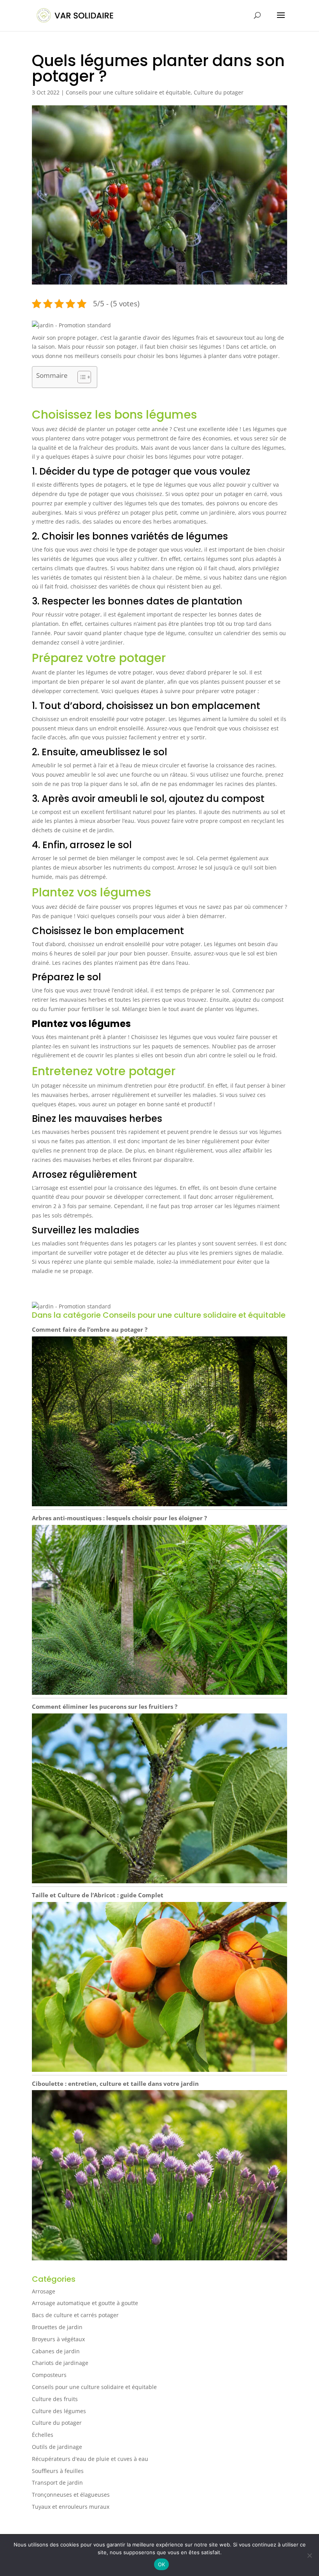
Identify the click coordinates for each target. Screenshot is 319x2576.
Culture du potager (219, 92)
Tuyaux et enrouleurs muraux (71, 2507)
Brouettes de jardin (57, 2327)
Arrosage (44, 2291)
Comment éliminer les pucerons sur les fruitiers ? (105, 1706)
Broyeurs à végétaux (58, 2339)
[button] (71, 325)
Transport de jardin (57, 2483)
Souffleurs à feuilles (58, 2471)
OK (162, 2564)
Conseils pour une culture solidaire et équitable (128, 92)
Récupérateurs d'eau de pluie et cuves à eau (90, 2459)
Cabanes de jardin (56, 2351)
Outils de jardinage (57, 2447)
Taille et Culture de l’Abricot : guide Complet (98, 1895)
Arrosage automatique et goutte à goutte (85, 2303)
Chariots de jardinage (60, 2363)
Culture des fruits (55, 2399)
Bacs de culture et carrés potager (75, 2315)
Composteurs (49, 2375)
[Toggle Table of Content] (80, 377)
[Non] (309, 2555)
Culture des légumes (59, 2411)
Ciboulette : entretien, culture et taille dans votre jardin (115, 2084)
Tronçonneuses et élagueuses (71, 2495)
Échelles (43, 2435)
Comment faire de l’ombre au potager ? (90, 1329)
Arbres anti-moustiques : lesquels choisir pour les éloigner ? (119, 1518)
